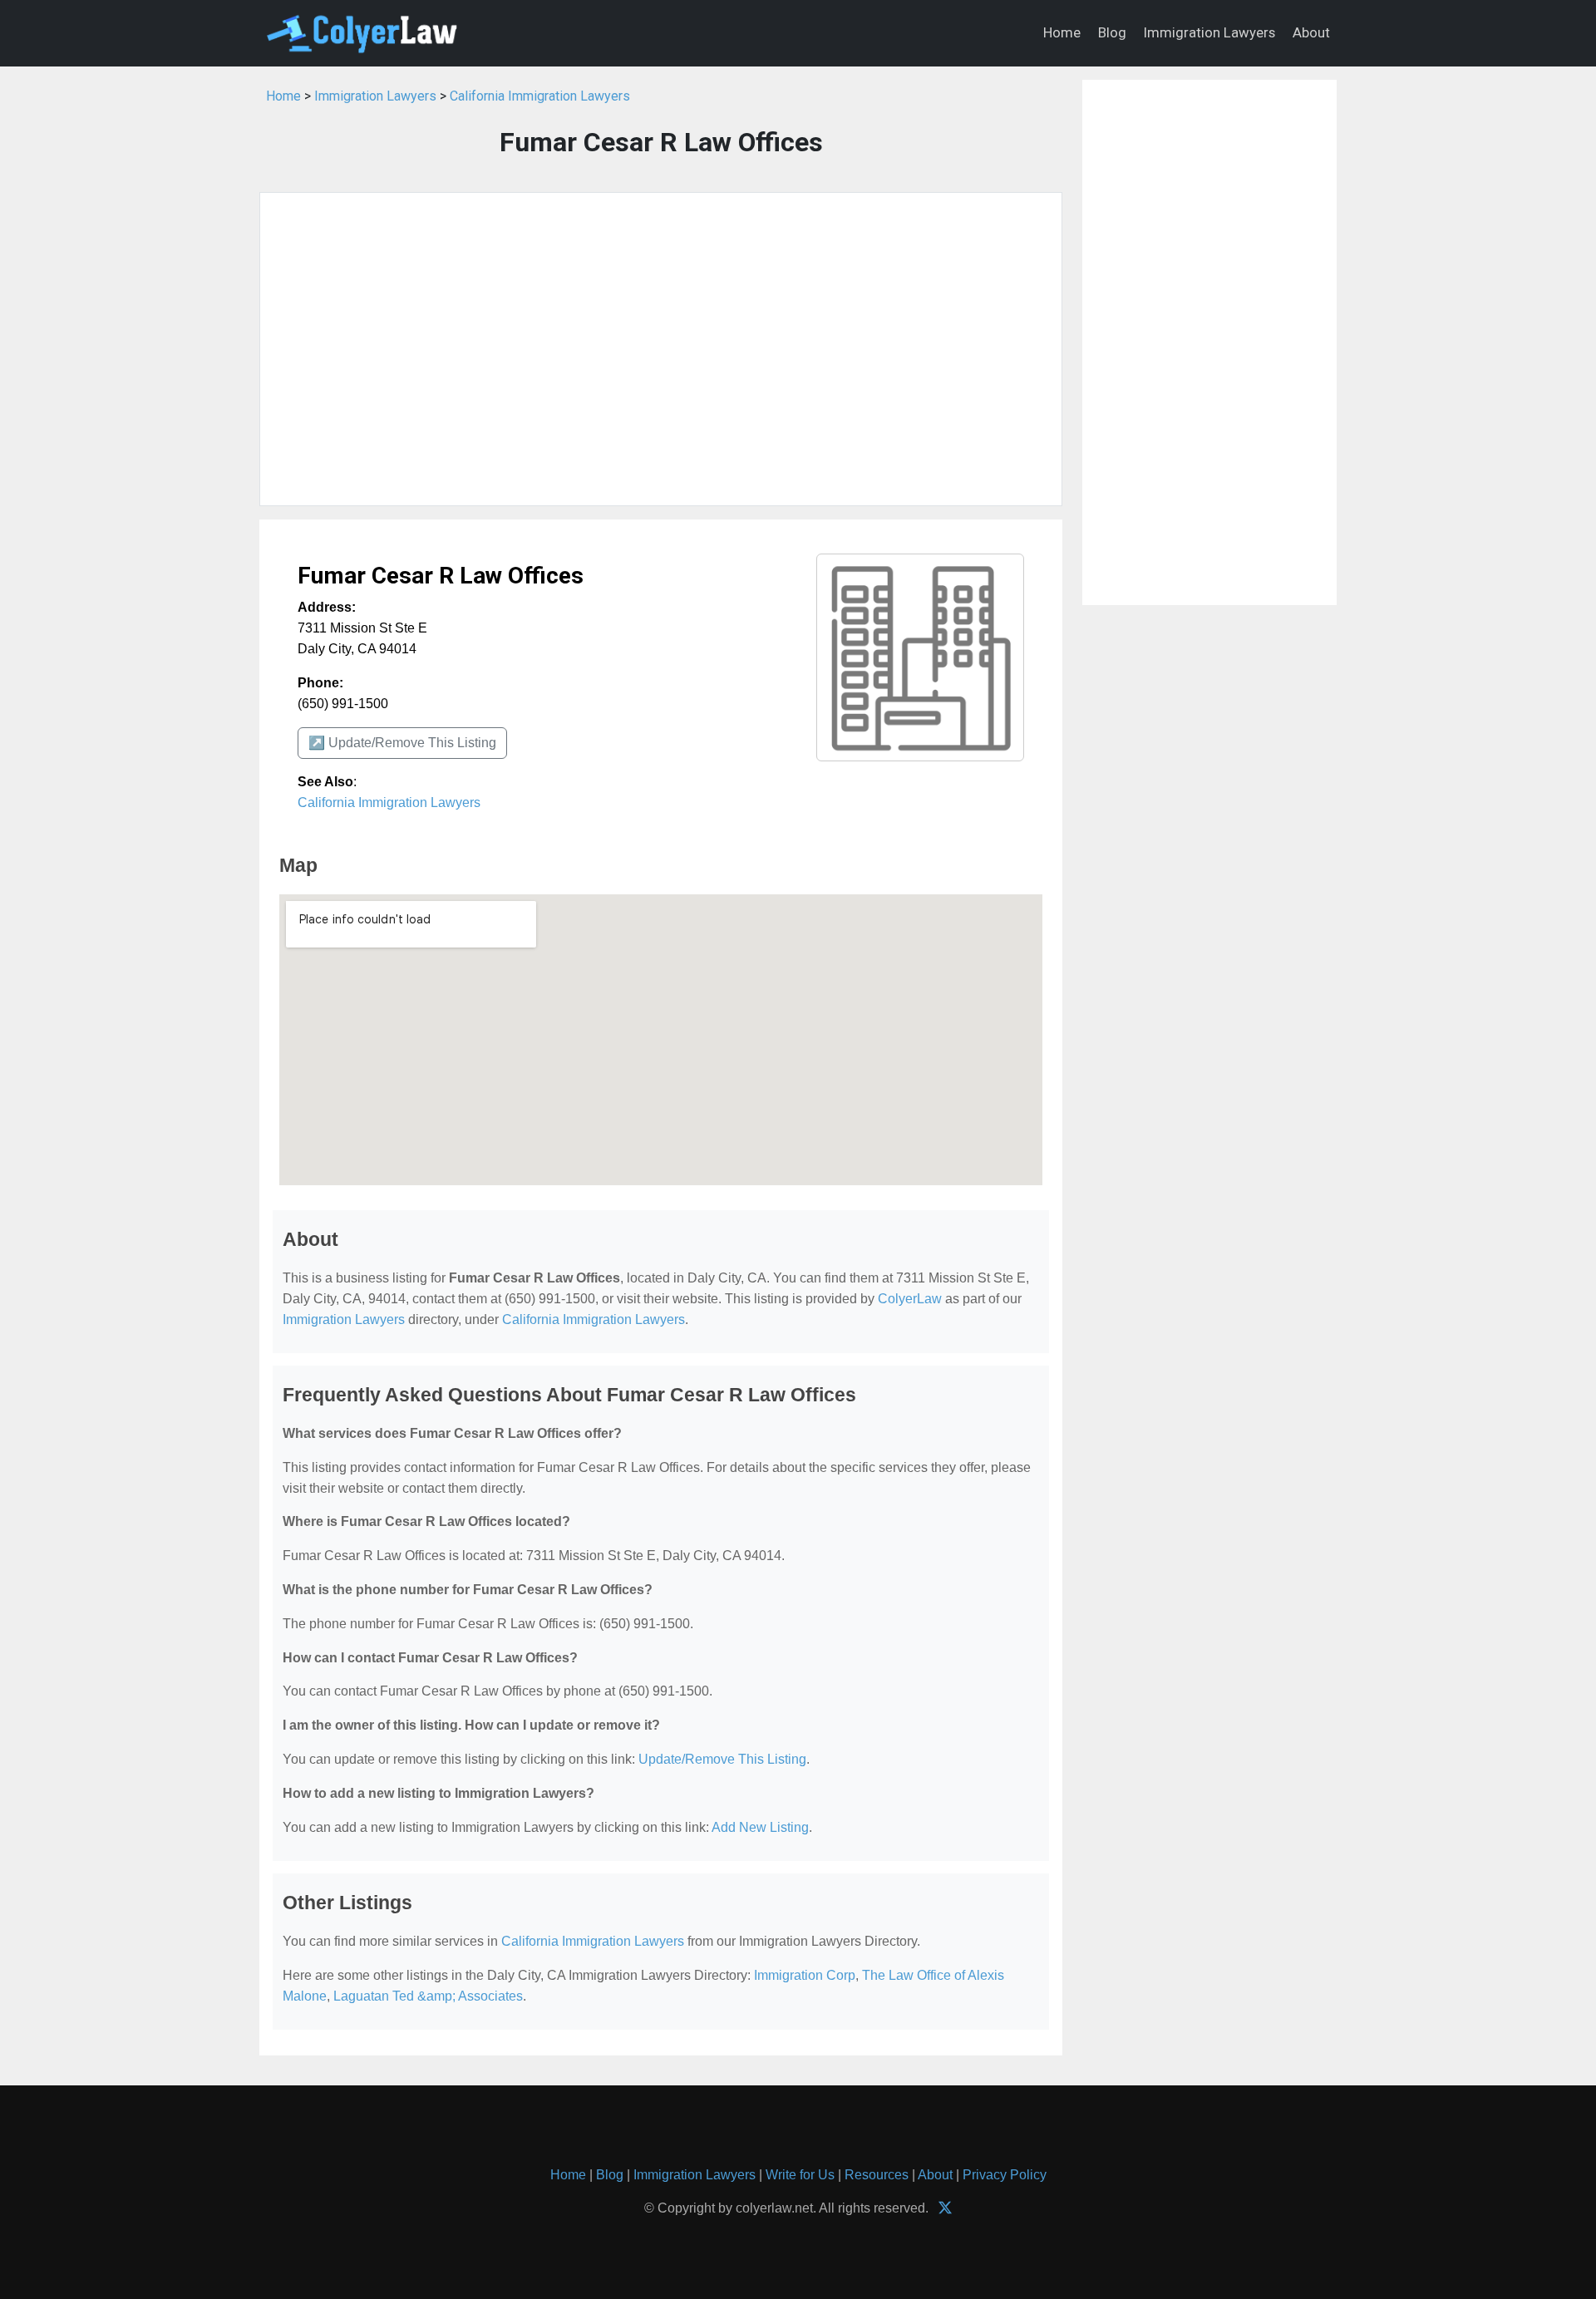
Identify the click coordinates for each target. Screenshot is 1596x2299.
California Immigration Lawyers (540, 96)
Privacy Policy (1005, 2175)
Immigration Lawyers (1209, 32)
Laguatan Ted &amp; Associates (428, 1996)
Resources (877, 2175)
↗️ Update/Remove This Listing (402, 743)
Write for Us (800, 2175)
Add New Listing (760, 1827)
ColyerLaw (910, 1299)
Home (1062, 32)
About (1311, 32)
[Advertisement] (661, 349)
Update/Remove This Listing (722, 1759)
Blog (1112, 32)
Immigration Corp (805, 1975)
